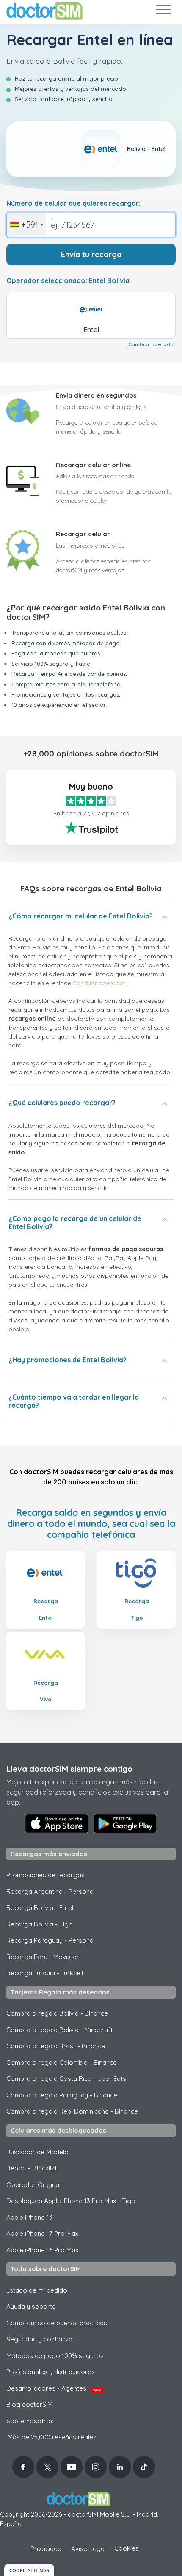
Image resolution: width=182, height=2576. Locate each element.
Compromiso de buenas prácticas (57, 2323)
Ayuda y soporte (31, 2306)
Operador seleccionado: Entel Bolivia (68, 281)
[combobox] (26, 225)
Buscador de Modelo (37, 2152)
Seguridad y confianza (39, 2339)
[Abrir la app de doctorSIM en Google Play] (125, 1823)
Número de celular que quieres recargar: (73, 203)
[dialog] (29, 2570)
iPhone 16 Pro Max (42, 2250)
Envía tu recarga (91, 254)
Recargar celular (83, 534)
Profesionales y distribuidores (51, 2372)
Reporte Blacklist (32, 2168)
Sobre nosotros (30, 2421)
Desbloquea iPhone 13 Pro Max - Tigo (71, 2201)
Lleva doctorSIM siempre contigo (69, 1769)
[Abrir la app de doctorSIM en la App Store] (57, 1823)
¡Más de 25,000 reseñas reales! (52, 2437)
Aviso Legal (88, 2549)
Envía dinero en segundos (96, 395)
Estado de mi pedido (37, 2290)
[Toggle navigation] (163, 11)
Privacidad (46, 2549)
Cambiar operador (152, 344)
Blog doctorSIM (29, 2404)
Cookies (127, 2548)
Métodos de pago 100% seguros (55, 2356)
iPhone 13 (29, 2217)
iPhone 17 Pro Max (42, 2233)
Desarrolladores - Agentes (54, 2388)
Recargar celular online (93, 465)
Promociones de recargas (45, 1875)
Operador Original (33, 2185)
